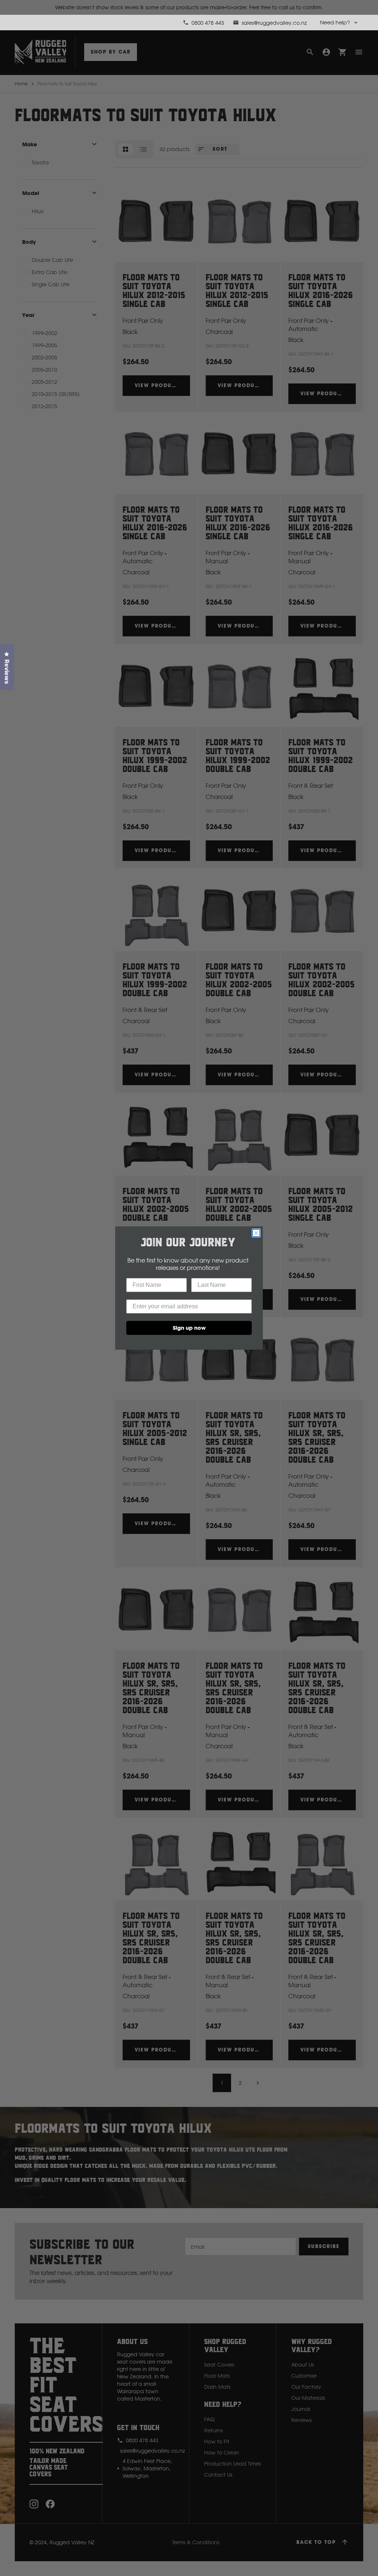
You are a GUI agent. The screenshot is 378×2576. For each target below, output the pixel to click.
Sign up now (189, 1328)
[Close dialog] (256, 1233)
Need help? (335, 22)
